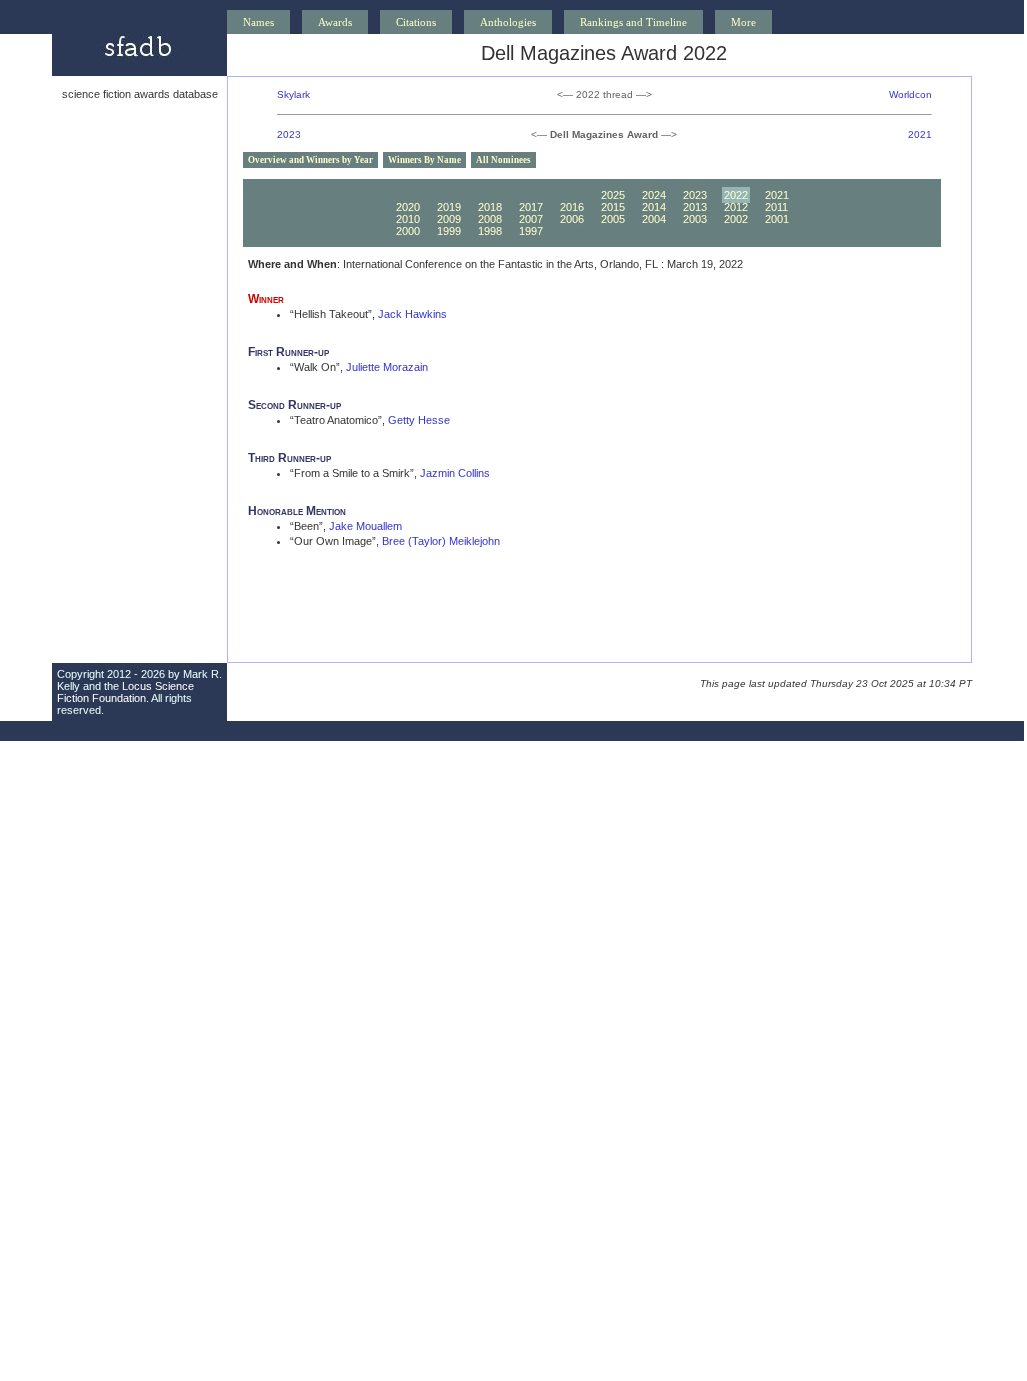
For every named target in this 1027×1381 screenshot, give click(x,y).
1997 (531, 231)
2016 (572, 207)
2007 (531, 219)
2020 (408, 207)
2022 (736, 195)
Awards (335, 22)
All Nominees (503, 160)
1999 (449, 231)
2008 (490, 219)
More (743, 22)
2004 (654, 219)
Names (258, 22)
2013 (695, 207)
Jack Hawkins (412, 314)
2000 (408, 231)
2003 (695, 219)
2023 (289, 134)
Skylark (293, 94)
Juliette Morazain (387, 367)
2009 (449, 219)
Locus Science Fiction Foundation (125, 692)
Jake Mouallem (365, 526)
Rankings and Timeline (633, 22)
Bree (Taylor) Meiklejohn (441, 541)
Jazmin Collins (455, 473)
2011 (776, 207)
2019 (449, 207)
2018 (490, 207)
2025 (613, 195)
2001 (777, 219)
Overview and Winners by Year (310, 160)
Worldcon (910, 94)
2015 (613, 207)
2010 (408, 219)
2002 (736, 219)
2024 (654, 195)
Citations (416, 22)
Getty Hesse (419, 420)
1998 (490, 231)
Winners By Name (424, 160)
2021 (920, 134)
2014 (654, 207)
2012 (736, 207)
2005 (613, 219)
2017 (531, 207)
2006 (572, 219)
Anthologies (508, 22)
